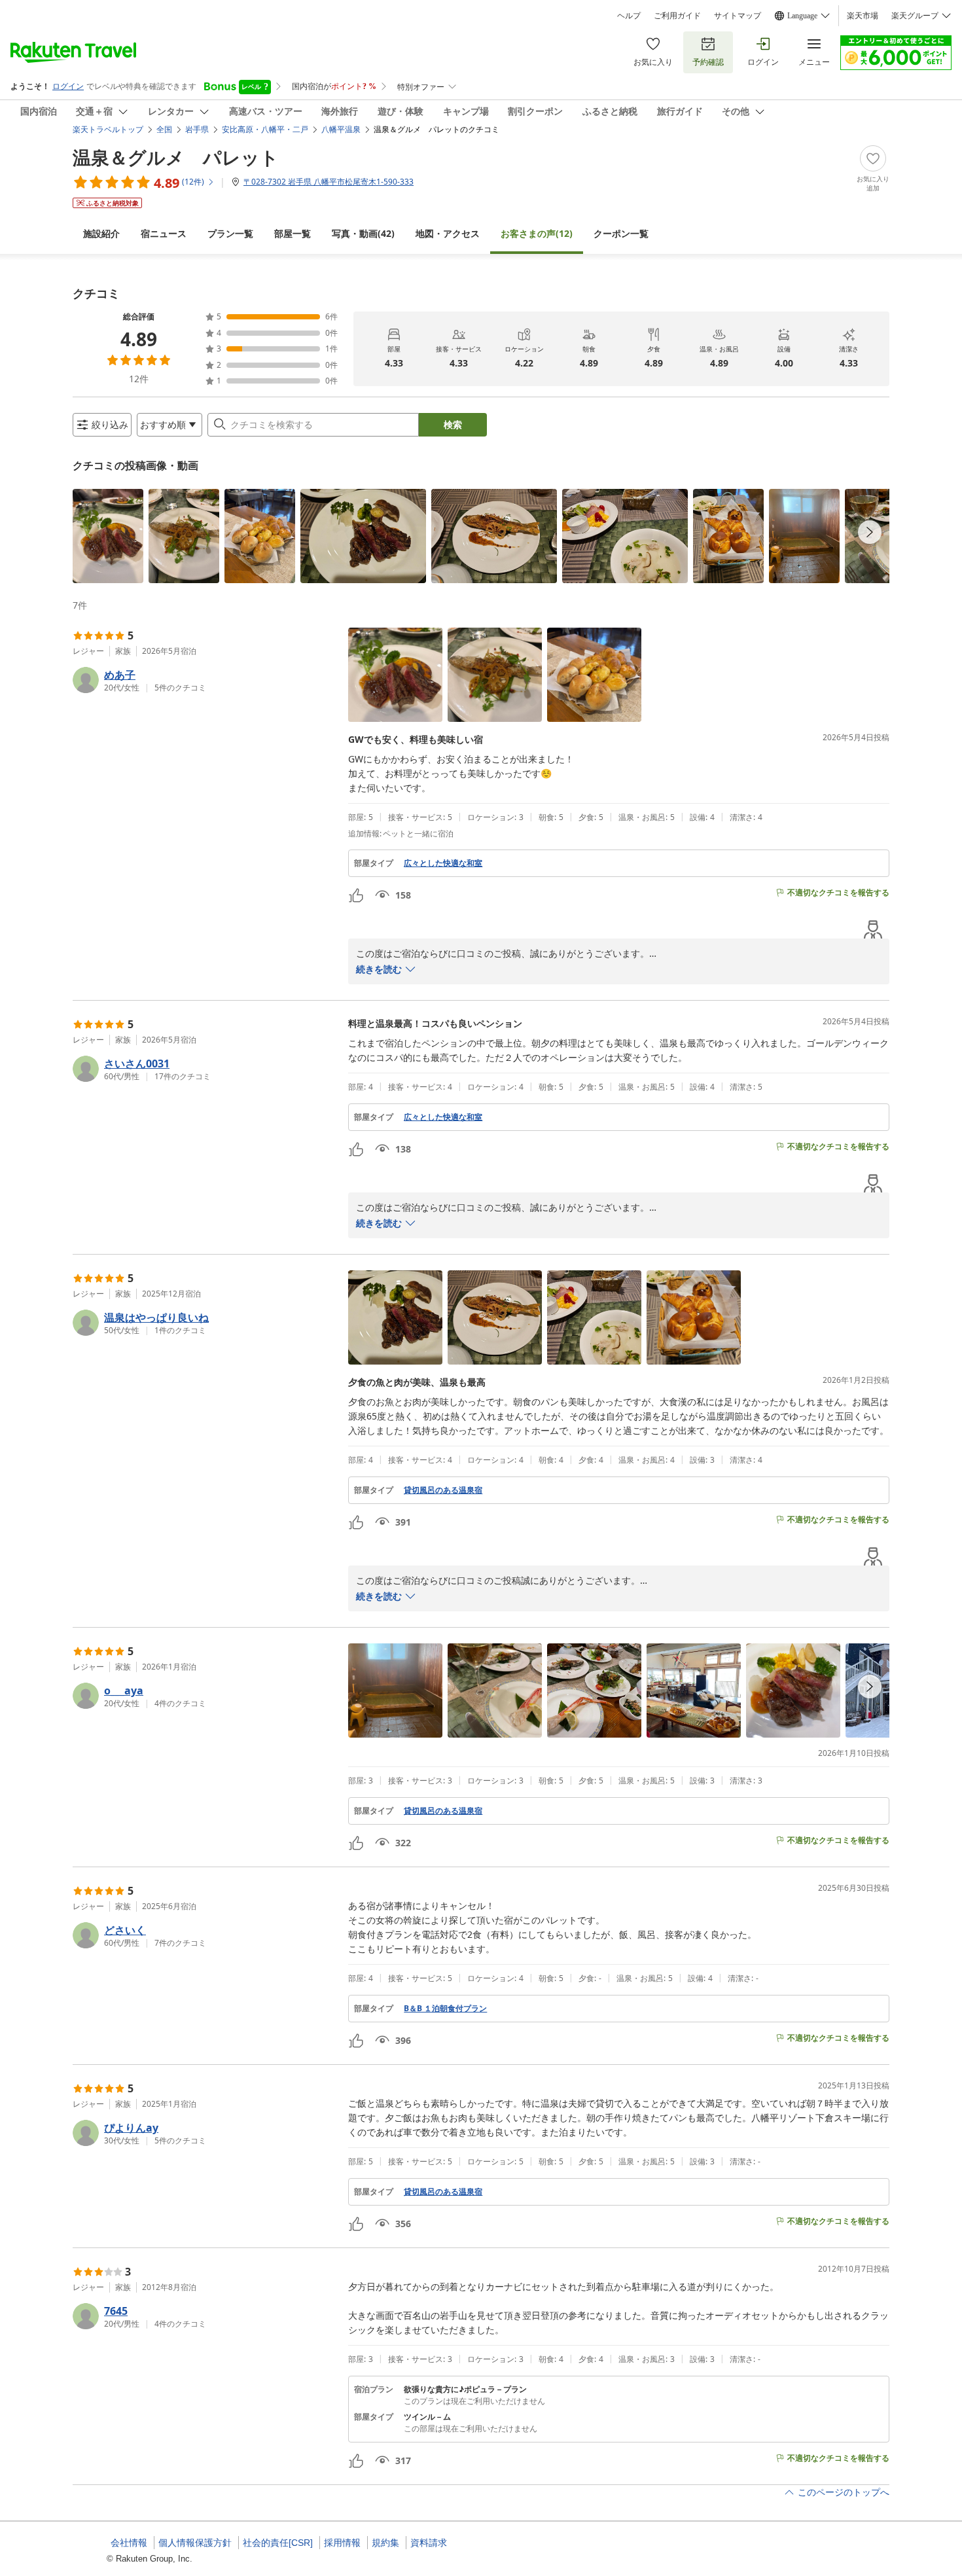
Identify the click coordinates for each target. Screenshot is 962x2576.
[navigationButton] (870, 532)
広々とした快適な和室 (443, 863)
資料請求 (429, 2543)
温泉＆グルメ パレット (176, 157)
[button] (108, 536)
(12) (537, 233)
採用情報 (342, 2543)
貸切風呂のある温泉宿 (443, 1490)
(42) (363, 233)
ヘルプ (629, 16)
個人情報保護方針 (195, 2543)
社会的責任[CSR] (278, 2543)
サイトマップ (738, 16)
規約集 (385, 2543)
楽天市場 (863, 16)
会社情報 (129, 2543)
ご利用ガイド (677, 16)
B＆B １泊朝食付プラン (445, 2009)
